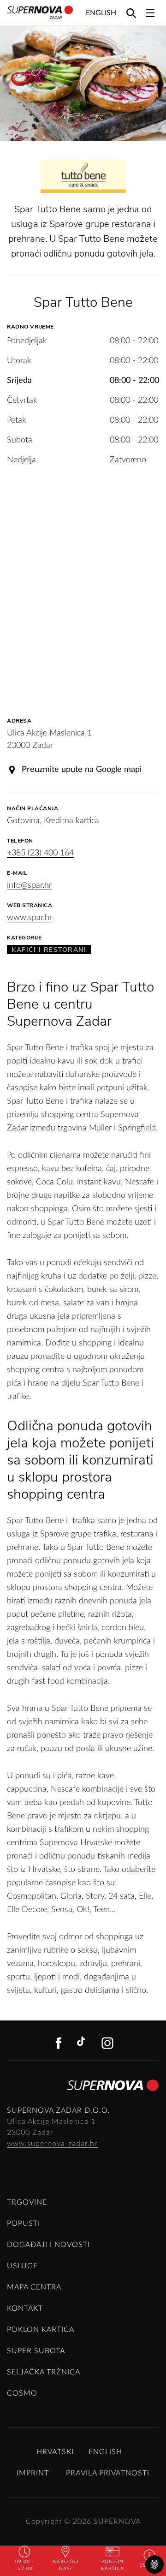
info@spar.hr (29, 885)
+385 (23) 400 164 (40, 853)
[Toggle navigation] (150, 13)
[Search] (131, 13)
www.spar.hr (30, 918)
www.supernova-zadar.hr (52, 2144)
